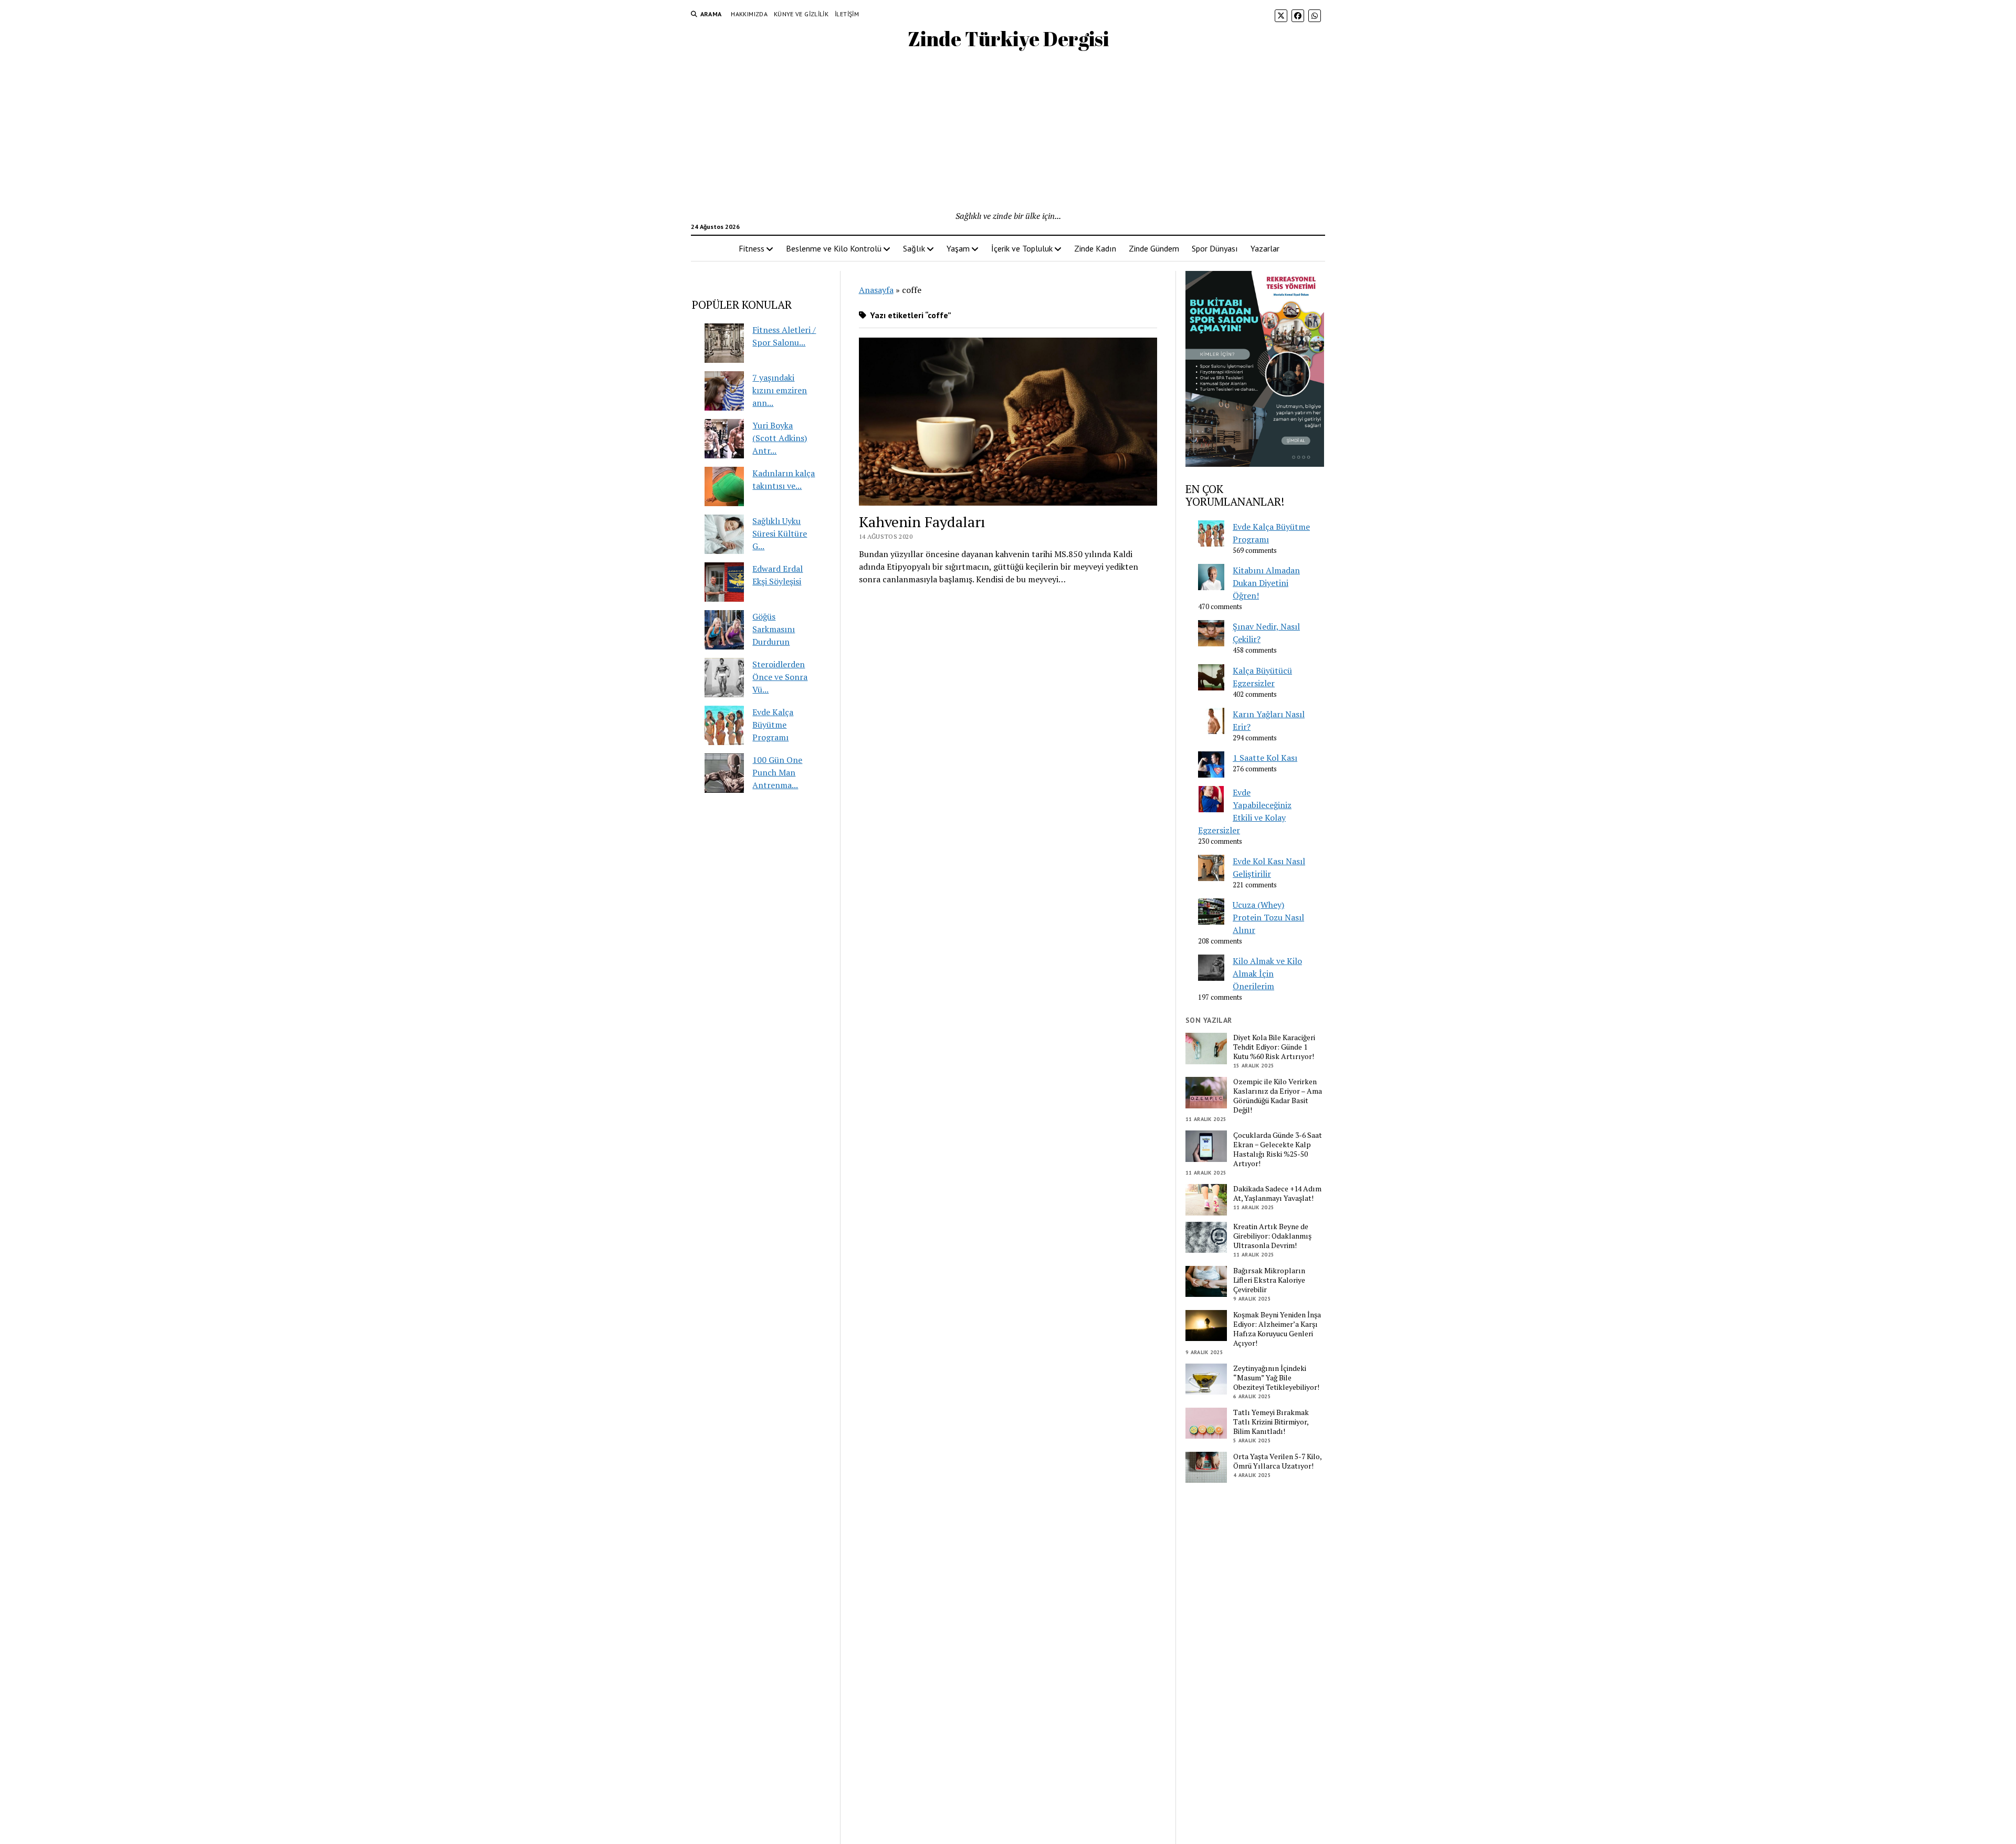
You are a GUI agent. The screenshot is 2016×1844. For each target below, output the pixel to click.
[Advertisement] (1008, 131)
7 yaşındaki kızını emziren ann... (780, 390)
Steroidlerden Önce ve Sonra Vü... (780, 677)
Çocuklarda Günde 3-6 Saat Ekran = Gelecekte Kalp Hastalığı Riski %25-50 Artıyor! (1278, 1149)
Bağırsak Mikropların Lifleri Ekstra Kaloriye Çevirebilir (1269, 1280)
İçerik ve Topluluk (1022, 248)
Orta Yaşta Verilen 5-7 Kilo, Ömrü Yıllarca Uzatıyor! (1277, 1461)
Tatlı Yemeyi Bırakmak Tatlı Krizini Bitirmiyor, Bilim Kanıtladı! (1271, 1422)
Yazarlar (1265, 248)
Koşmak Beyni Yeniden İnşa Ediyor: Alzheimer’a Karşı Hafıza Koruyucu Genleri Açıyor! (1277, 1329)
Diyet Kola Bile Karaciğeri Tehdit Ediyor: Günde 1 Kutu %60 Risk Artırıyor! (1274, 1047)
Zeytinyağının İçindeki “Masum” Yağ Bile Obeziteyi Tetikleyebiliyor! (1276, 1378)
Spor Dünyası (1215, 248)
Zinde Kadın (1095, 248)
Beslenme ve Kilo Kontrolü (834, 248)
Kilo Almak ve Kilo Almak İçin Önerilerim (1267, 973)
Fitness (752, 248)
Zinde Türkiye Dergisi (1008, 39)
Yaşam (958, 248)
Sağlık (914, 248)
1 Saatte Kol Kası (1265, 758)
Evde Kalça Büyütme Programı (773, 725)
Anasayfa (876, 290)
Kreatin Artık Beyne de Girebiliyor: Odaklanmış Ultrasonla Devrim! (1272, 1236)
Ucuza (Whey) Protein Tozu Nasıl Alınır (1268, 917)
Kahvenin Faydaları (922, 522)
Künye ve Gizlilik (801, 14)
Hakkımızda (749, 14)
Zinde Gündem (1154, 248)
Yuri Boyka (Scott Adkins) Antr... (780, 438)
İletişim (847, 14)
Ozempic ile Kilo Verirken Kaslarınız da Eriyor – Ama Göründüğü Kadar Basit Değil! (1278, 1096)
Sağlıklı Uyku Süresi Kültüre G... (780, 533)
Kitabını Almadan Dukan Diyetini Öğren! (1266, 583)
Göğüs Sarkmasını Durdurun (774, 629)
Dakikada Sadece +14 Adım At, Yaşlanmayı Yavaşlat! (1277, 1193)
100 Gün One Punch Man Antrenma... (777, 772)
